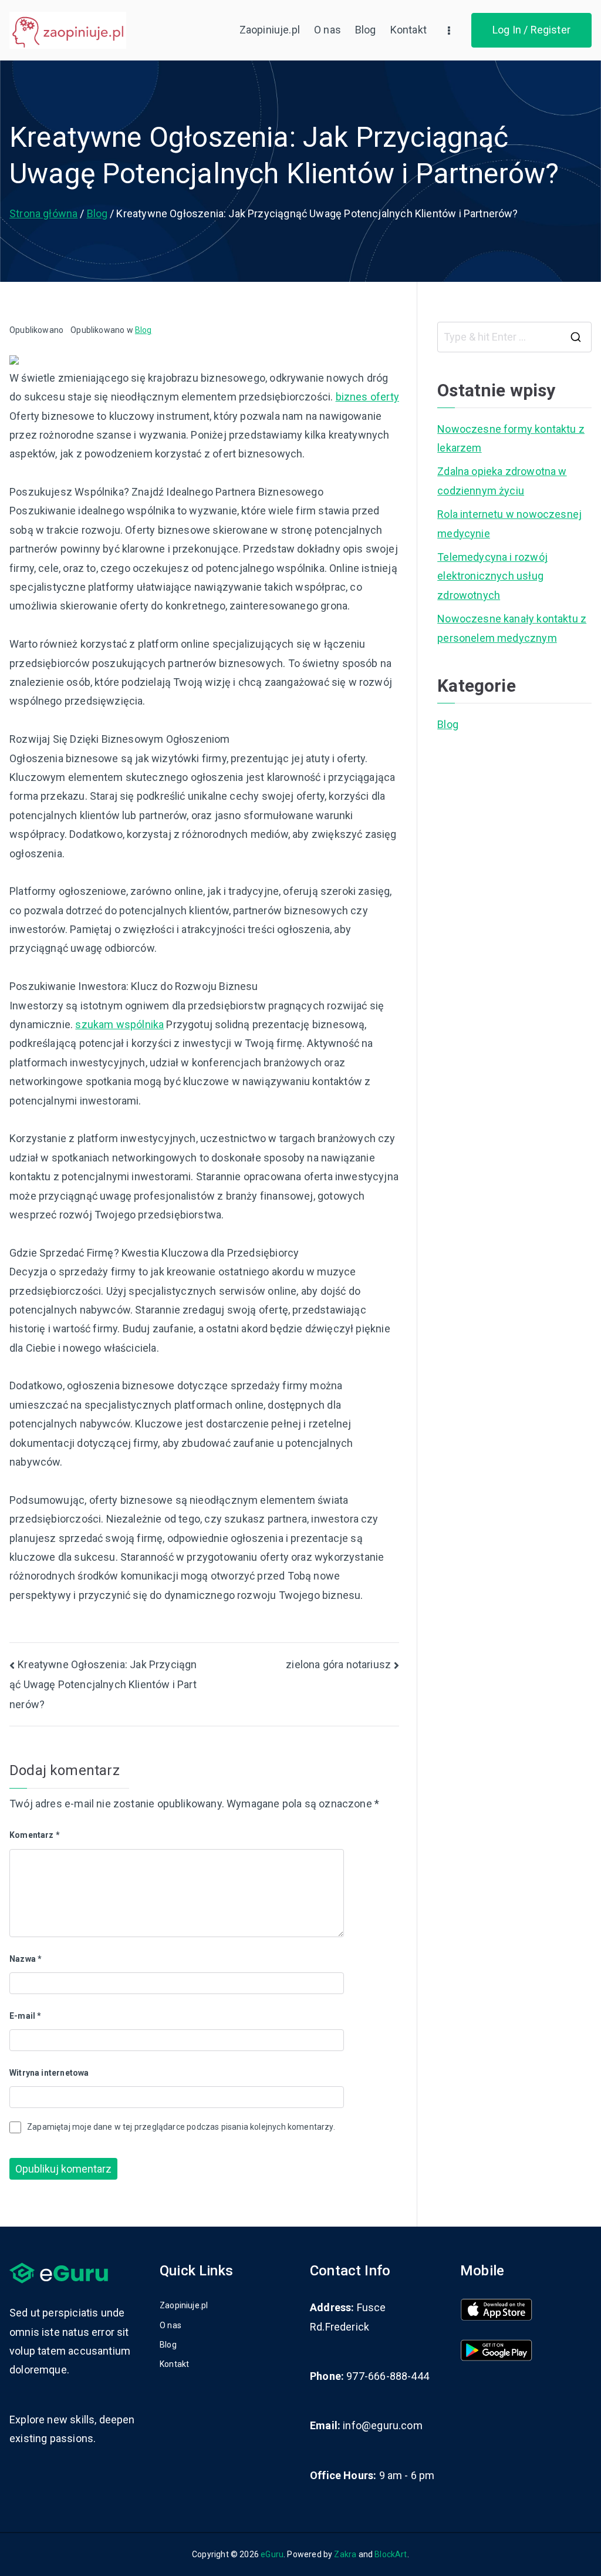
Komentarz (35, 1835)
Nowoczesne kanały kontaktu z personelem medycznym (512, 628)
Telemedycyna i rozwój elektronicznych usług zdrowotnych (492, 576)
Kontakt (408, 30)
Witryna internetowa (49, 2073)
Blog (366, 30)
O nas (327, 30)
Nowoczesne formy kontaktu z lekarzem (511, 438)
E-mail (25, 2016)
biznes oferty (367, 397)
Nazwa (26, 1959)
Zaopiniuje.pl (270, 30)
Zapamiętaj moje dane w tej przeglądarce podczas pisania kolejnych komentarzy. (181, 2127)
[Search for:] (514, 337)
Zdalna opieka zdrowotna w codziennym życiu (502, 481)
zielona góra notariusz (338, 1664)
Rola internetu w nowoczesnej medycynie (509, 523)
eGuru (272, 2554)
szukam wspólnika (119, 1024)
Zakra (345, 2554)
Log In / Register (531, 30)
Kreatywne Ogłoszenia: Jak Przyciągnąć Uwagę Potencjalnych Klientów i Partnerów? (103, 1684)
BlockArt (391, 2554)
